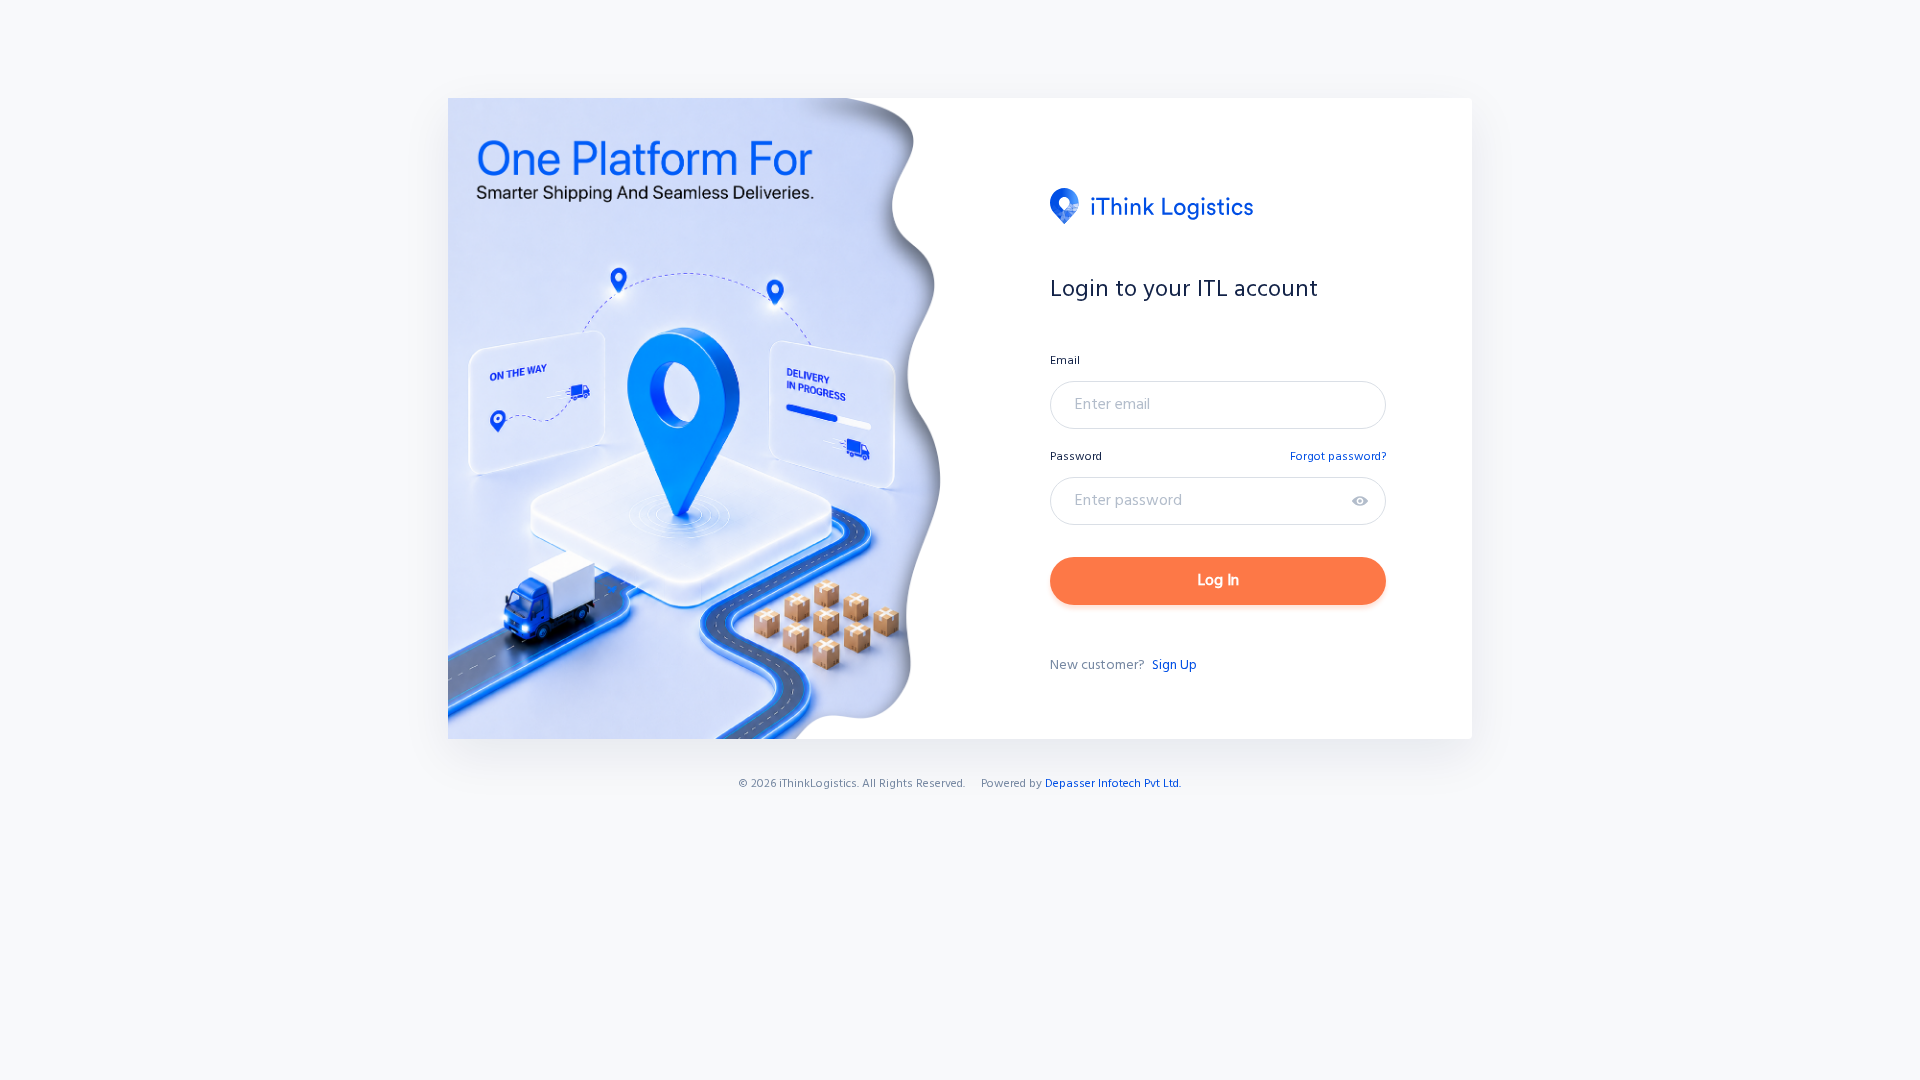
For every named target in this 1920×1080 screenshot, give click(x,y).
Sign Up (1174, 665)
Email (1065, 361)
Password (1076, 457)
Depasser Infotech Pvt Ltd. (1113, 784)
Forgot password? (1338, 457)
